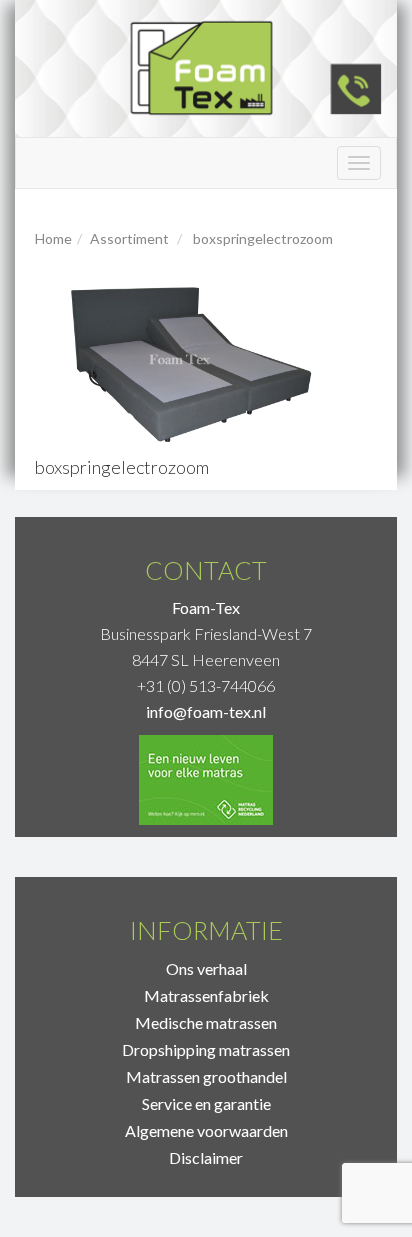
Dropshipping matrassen (206, 1049)
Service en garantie (206, 1103)
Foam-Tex (206, 607)
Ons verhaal (206, 968)
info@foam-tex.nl (206, 711)
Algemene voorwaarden (206, 1130)
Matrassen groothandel (206, 1076)
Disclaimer (206, 1157)
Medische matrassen (206, 1022)
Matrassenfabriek (206, 995)
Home (53, 238)
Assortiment (129, 238)
